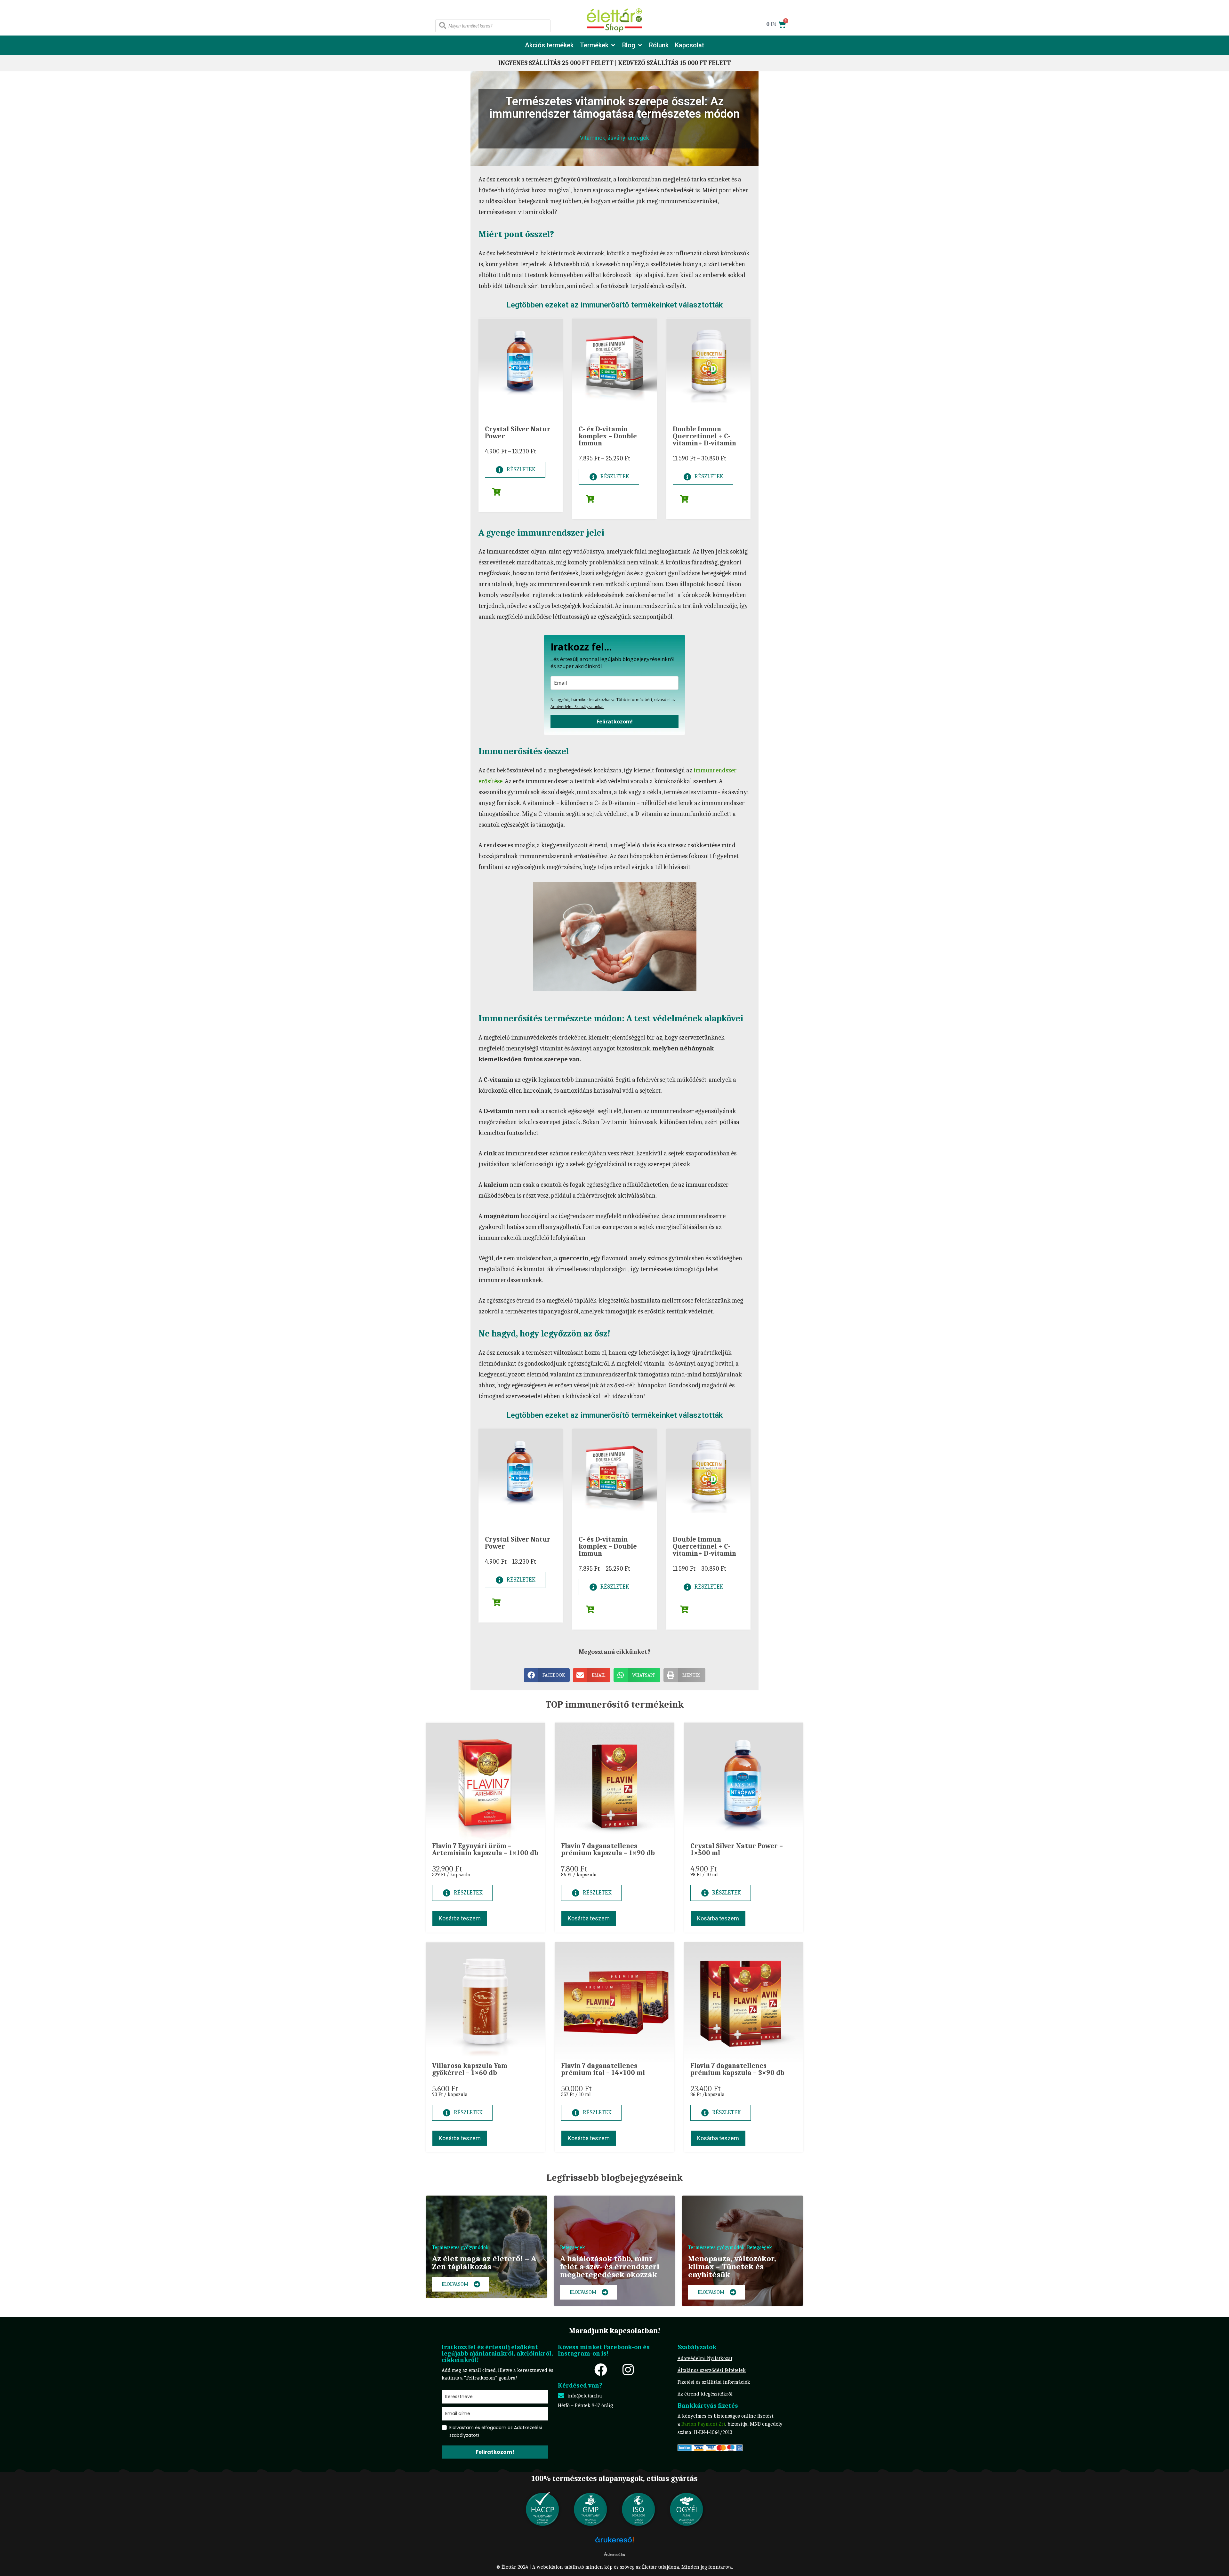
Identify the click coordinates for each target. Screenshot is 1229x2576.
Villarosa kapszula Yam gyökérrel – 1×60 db (470, 2069)
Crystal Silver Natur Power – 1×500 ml (737, 1849)
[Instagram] (628, 2370)
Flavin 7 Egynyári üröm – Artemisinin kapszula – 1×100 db (485, 1849)
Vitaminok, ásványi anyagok (614, 138)
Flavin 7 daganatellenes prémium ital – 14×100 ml (603, 2069)
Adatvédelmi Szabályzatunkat (577, 707)
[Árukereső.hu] (614, 2543)
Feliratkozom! (615, 722)
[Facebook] (601, 2370)
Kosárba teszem (460, 1918)
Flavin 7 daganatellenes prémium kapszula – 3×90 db (737, 2069)
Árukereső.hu (614, 2555)
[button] (598, 45)
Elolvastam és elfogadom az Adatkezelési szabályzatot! (496, 2431)
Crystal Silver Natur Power (518, 433)
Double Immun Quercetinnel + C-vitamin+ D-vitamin (704, 436)
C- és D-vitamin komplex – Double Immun (608, 436)
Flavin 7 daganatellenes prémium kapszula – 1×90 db (608, 1849)
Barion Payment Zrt (703, 2424)
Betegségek (573, 2247)
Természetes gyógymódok (460, 2247)
